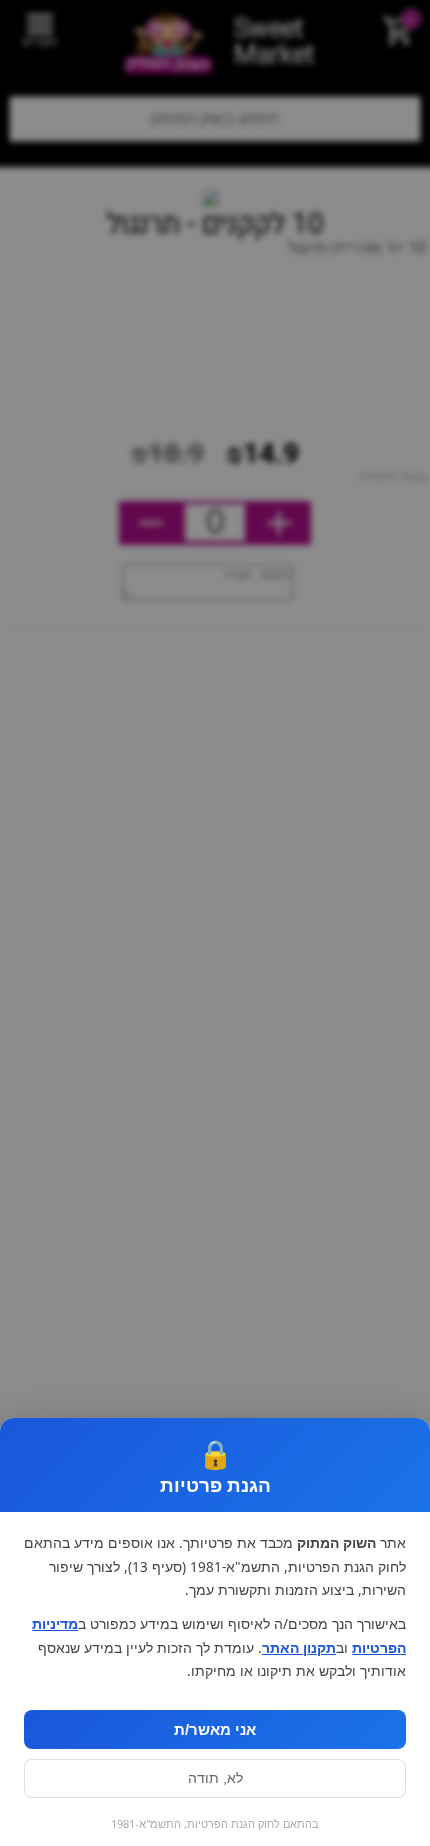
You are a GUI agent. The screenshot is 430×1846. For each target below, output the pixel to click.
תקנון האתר (299, 1648)
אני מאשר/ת (215, 1729)
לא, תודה (215, 1778)
